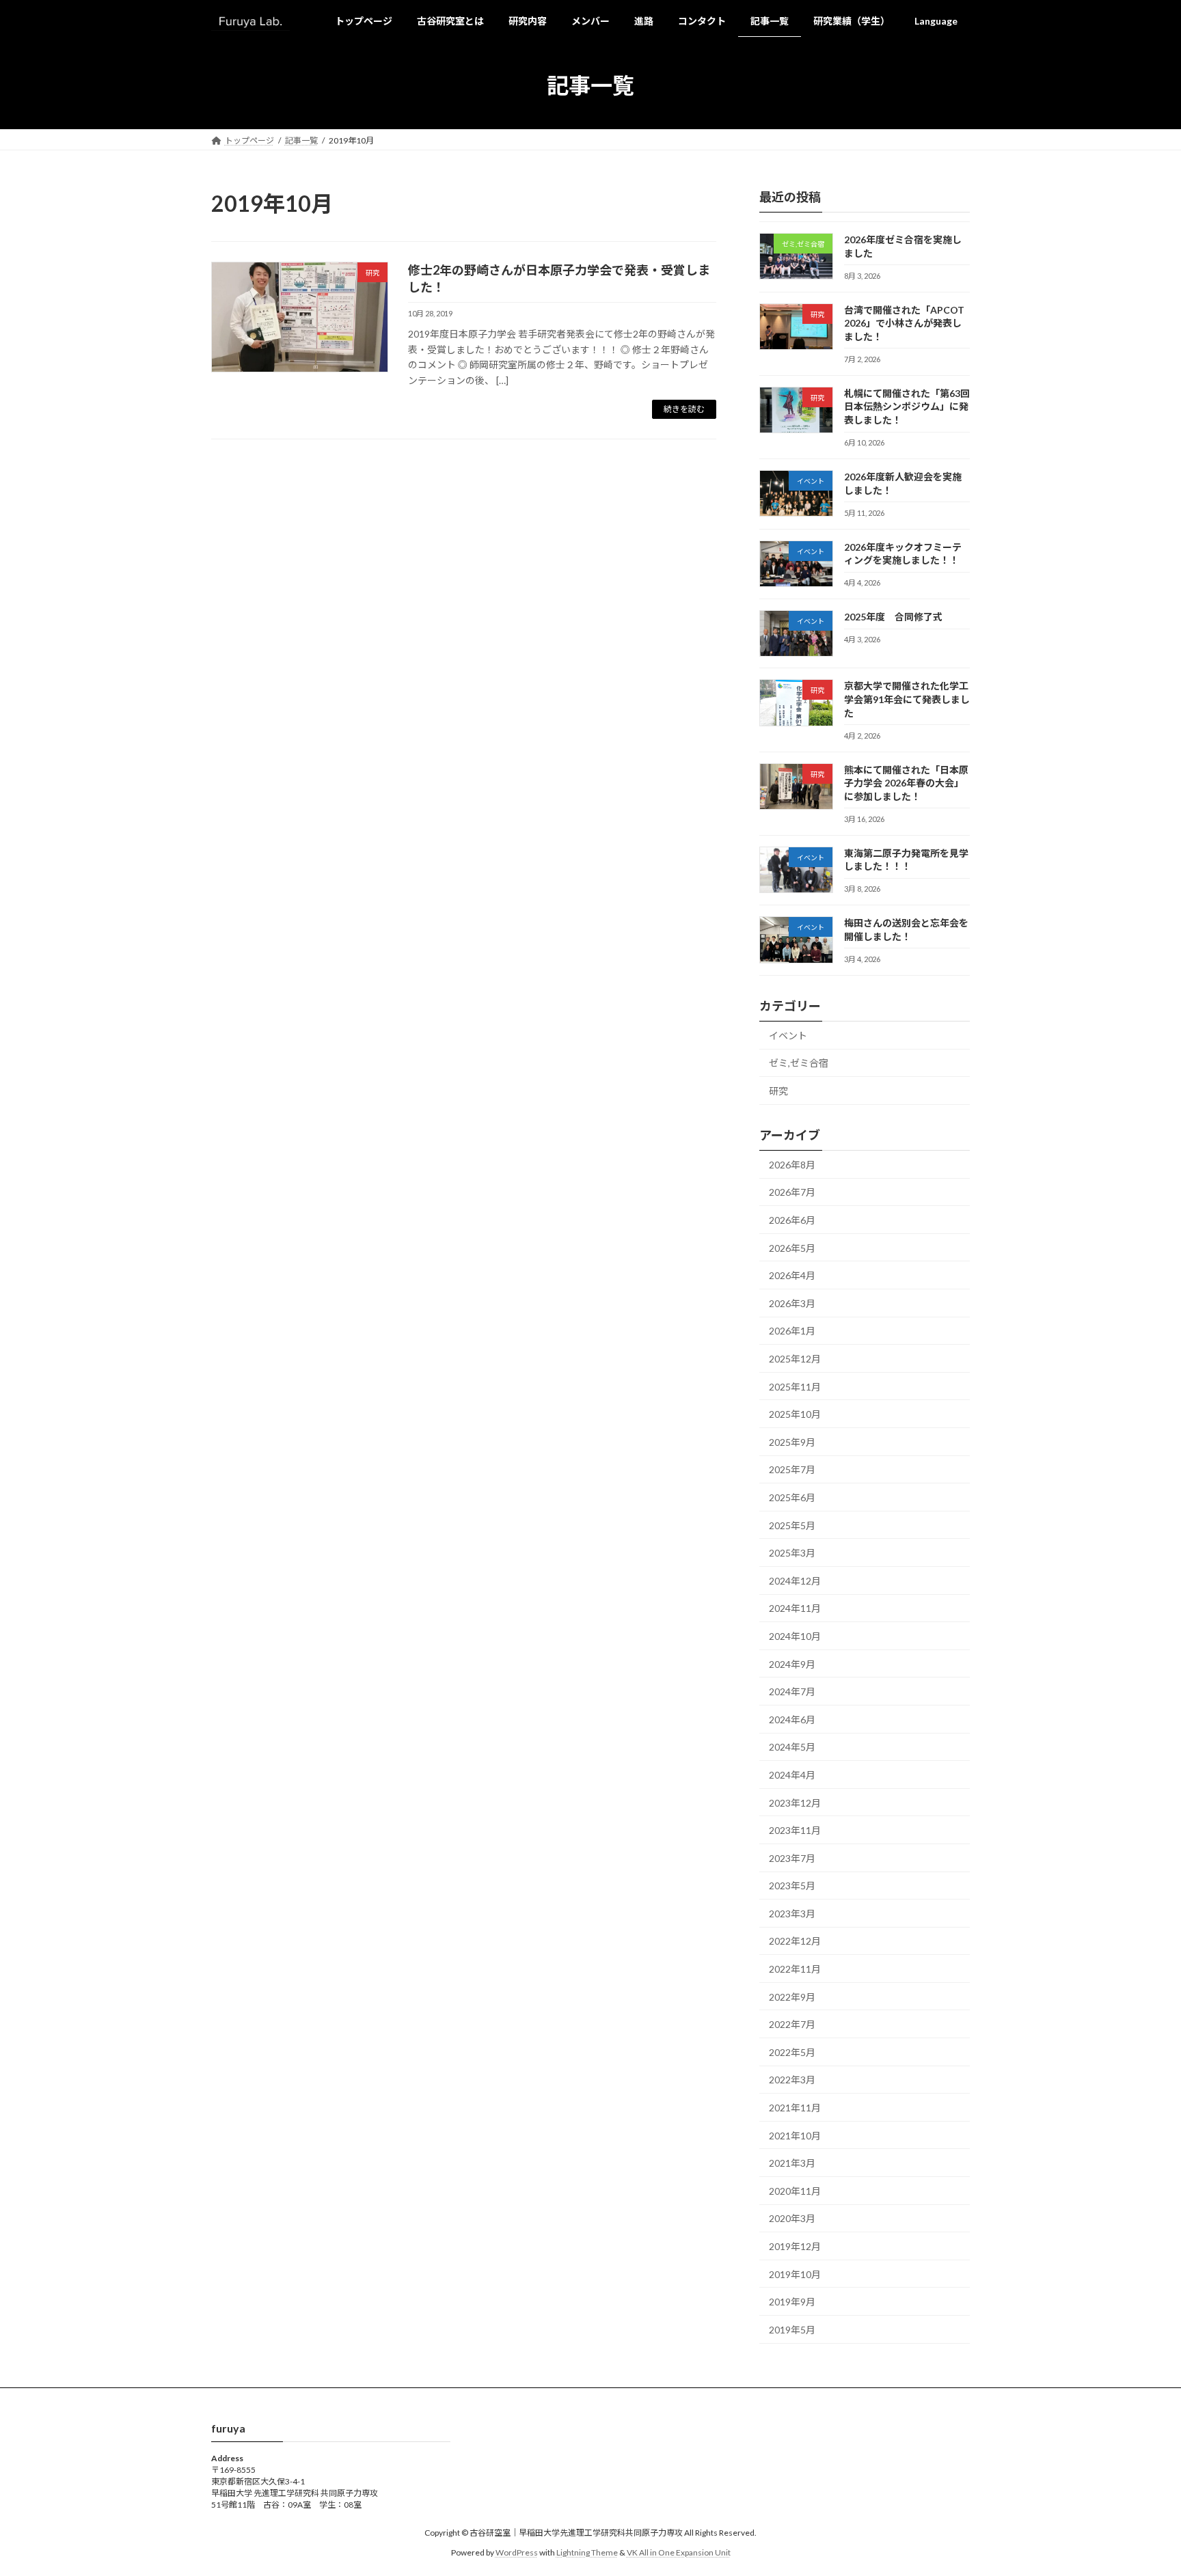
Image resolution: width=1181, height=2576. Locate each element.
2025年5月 (792, 1525)
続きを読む (684, 409)
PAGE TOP (1141, 2486)
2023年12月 (795, 1803)
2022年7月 (792, 2024)
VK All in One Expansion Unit (679, 2552)
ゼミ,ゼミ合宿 (799, 1064)
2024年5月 (792, 1748)
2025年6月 (792, 1497)
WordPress (517, 2552)
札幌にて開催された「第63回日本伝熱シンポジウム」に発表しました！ (907, 407)
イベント (788, 1036)
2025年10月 (795, 1414)
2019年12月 (795, 2246)
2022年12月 (795, 1942)
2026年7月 (792, 1193)
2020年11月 (795, 2191)
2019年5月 (792, 2330)
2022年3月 (792, 2080)
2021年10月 (795, 2136)
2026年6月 (792, 1220)
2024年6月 (792, 1719)
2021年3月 (792, 2163)
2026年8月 (792, 1165)
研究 (778, 1091)
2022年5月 (792, 2052)
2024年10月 (795, 1636)
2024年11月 (795, 1609)
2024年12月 (795, 1581)
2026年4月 (792, 1275)
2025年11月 (795, 1387)
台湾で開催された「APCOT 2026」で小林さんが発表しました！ (904, 323)
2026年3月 (792, 1303)
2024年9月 (792, 1664)
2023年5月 (792, 1886)
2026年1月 (792, 1331)
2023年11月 (795, 1830)
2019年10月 (795, 2274)
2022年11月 (795, 1969)
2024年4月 (792, 1775)
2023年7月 (792, 1858)
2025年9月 (792, 1442)
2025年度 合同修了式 (893, 617)
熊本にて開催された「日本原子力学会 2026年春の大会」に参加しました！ (906, 783)
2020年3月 (792, 2219)
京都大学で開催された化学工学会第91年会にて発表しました (907, 700)
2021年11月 (795, 2108)
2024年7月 (792, 1691)
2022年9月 (792, 1997)
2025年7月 (792, 1470)
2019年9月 (792, 2302)
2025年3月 (792, 1553)
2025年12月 (795, 1359)
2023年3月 (792, 1914)
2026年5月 (792, 1248)
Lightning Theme (587, 2552)
